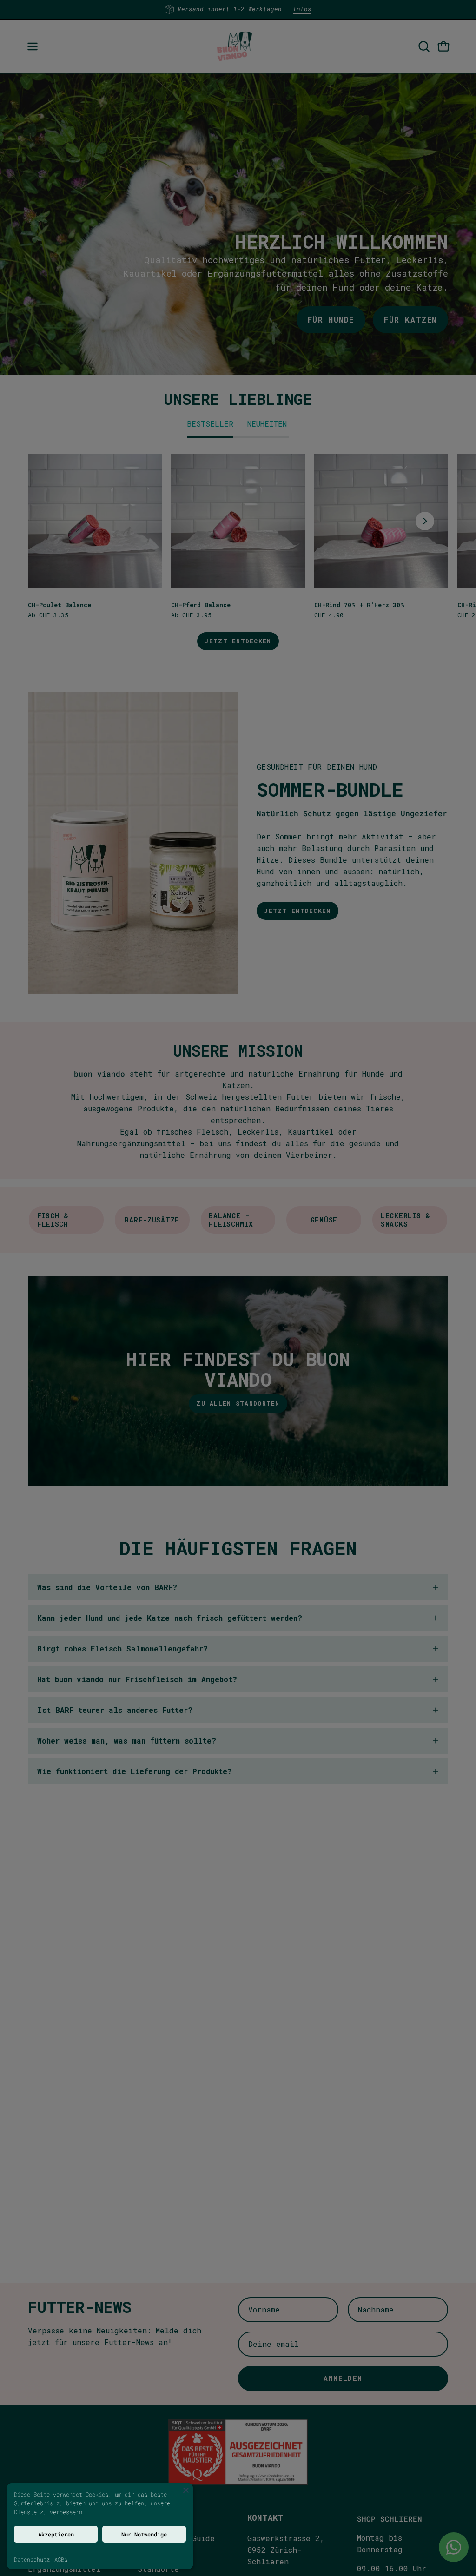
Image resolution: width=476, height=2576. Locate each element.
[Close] (186, 2490)
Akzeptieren (56, 2534)
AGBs (61, 2559)
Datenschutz (32, 2559)
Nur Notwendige (144, 2534)
